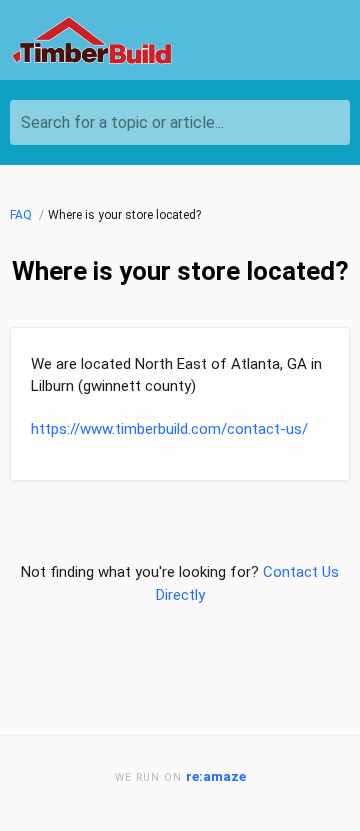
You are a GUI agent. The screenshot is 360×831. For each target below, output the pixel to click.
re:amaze (216, 776)
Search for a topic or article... (122, 122)
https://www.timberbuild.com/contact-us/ (169, 429)
